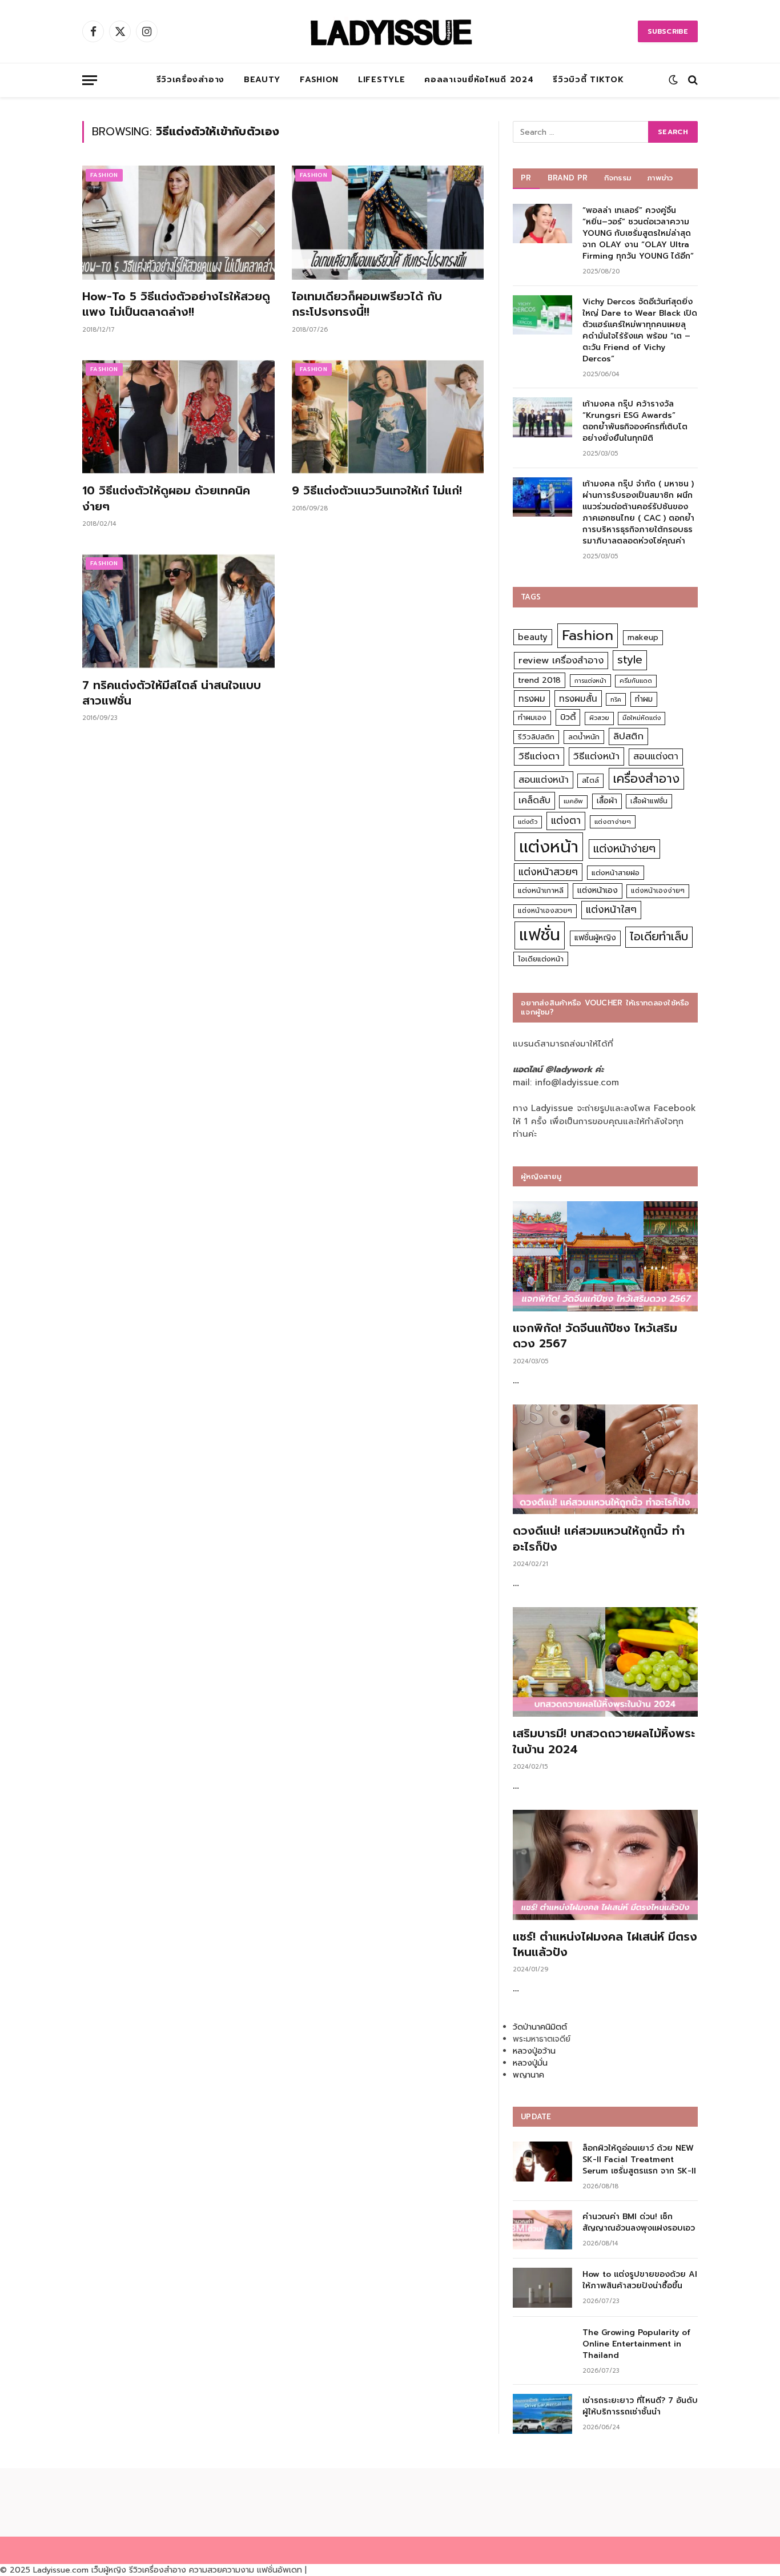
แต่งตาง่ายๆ (613, 822)
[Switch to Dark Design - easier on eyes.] (673, 80)
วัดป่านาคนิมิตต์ (540, 2027)
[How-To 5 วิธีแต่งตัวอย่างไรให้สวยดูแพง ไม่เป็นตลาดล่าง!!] (178, 223)
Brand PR (568, 178)
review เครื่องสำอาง (561, 660)
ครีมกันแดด (636, 681)
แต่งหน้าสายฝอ (616, 873)
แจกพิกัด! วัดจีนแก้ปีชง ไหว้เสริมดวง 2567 (595, 1336)
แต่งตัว (528, 822)
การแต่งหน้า (590, 681)
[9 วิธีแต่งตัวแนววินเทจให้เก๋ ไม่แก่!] (388, 417)
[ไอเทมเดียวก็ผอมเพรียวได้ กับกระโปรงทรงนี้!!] (388, 223)
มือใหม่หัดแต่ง (642, 718)
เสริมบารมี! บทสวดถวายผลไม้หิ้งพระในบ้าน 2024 (604, 1741)
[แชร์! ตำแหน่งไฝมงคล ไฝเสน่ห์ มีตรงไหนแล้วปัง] (605, 1865)
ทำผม (644, 699)
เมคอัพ (573, 801)
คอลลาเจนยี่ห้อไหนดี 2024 (479, 80)
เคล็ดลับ (534, 800)
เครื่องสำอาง (646, 779)
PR (526, 178)
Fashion (319, 80)
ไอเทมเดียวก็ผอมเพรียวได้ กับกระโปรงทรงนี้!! (367, 304)
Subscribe (668, 31)
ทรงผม (532, 699)
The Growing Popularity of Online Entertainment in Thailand (636, 2344)
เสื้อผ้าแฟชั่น (649, 801)
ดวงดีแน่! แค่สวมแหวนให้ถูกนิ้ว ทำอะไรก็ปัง (599, 1539)
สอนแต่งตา (656, 756)
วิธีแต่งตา (539, 756)
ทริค (616, 699)
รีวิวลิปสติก (536, 737)
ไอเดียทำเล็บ (659, 937)
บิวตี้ (568, 717)
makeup (643, 637)
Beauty (262, 80)
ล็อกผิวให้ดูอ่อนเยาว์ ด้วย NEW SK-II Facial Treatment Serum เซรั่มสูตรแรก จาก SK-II (639, 2160)
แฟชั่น (540, 935)
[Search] (692, 80)
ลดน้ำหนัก (584, 737)
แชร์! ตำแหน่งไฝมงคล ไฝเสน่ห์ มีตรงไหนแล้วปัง (605, 1945)
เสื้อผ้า (607, 801)
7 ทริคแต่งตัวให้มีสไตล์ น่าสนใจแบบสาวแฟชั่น (172, 693)
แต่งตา (566, 820)
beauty (533, 637)
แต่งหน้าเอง (598, 890)
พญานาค (528, 2075)
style (630, 660)
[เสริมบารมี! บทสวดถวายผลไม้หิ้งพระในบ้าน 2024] (605, 1662)
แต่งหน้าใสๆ (611, 909)
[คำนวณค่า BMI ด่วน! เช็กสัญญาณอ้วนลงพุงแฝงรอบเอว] (542, 2230)
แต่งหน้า (549, 847)
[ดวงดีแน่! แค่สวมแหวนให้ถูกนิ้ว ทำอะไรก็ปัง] (605, 1460)
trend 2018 (539, 680)
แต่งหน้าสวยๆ (548, 872)
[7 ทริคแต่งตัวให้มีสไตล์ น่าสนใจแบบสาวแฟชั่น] (178, 611)
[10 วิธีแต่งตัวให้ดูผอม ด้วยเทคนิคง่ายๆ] (178, 417)
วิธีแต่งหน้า (596, 756)
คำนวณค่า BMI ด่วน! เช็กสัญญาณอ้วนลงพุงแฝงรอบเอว (639, 2223)
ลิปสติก (628, 736)
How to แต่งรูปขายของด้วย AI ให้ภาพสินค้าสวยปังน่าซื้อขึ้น (640, 2280)
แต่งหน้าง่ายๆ (624, 849)
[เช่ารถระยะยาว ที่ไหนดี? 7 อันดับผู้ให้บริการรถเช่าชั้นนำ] (542, 2414)
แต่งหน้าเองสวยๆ (545, 911)
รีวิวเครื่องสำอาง (190, 80)
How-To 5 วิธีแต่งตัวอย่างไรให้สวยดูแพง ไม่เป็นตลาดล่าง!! (176, 304)
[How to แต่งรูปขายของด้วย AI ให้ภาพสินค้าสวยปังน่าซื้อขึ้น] (542, 2287)
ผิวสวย (599, 718)
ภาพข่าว (660, 178)
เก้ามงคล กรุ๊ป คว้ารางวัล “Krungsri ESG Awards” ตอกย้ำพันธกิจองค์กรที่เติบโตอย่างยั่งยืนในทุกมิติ (635, 421)
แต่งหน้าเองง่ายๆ (658, 891)
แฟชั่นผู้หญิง (595, 938)
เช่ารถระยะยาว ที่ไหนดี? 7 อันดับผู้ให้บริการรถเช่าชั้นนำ (640, 2406)
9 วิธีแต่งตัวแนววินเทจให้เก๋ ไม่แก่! (377, 491)
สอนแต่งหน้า (544, 780)
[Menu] (90, 80)
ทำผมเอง (532, 717)
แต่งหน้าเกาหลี (541, 890)
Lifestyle (381, 80)
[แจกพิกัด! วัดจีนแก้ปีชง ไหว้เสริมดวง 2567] (605, 1256)
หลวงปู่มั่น (530, 2063)
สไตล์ (590, 780)
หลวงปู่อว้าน (534, 2051)
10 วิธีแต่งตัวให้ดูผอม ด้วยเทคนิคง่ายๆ (166, 498)
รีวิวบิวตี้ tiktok (588, 80)
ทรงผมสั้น (578, 699)
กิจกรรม (618, 178)
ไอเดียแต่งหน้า (541, 959)
